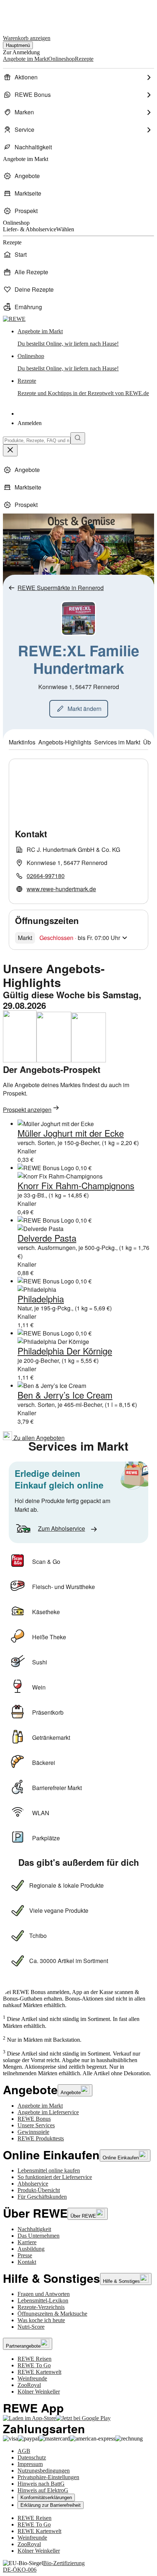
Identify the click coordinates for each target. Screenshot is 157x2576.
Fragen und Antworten (44, 2294)
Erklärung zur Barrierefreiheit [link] (51, 2505)
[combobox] (37, 441)
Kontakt (27, 2262)
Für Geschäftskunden (42, 2197)
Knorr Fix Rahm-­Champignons (76, 1185)
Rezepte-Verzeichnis (41, 2307)
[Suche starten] (78, 438)
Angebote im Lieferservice (48, 2112)
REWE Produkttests (41, 2138)
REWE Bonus (34, 2119)
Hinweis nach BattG (41, 2484)
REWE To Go (34, 2365)
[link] (86, 338)
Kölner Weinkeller (39, 2392)
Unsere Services (36, 2125)
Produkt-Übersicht (39, 2190)
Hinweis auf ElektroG (43, 2490)
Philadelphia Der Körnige (65, 1351)
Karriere (27, 2242)
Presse (25, 2255)
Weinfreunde (32, 2378)
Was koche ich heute (41, 2320)
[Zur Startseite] (28, 14)
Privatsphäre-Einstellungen (48, 2477)
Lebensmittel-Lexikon (43, 2300)
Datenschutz (32, 2457)
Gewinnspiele (33, 2132)
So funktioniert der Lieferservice (55, 2177)
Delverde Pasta (47, 1238)
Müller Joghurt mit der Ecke (71, 1133)
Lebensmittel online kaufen (49, 2170)
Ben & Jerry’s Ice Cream (65, 1395)
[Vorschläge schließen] (10, 450)
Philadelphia (41, 1299)
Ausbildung (31, 2249)
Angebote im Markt (40, 2106)
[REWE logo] (14, 319)
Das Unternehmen (39, 2236)
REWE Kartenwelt (39, 2372)
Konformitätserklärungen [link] (46, 2498)
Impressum (30, 2464)
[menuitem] (78, 77)
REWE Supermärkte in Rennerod (61, 588)
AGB (24, 2451)
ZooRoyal (29, 2385)
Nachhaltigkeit (34, 2229)
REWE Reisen (35, 2359)
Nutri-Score (31, 2327)
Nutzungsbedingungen (44, 2471)
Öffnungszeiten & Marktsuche (52, 2314)
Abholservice (33, 2184)
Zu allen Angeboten (38, 1438)
